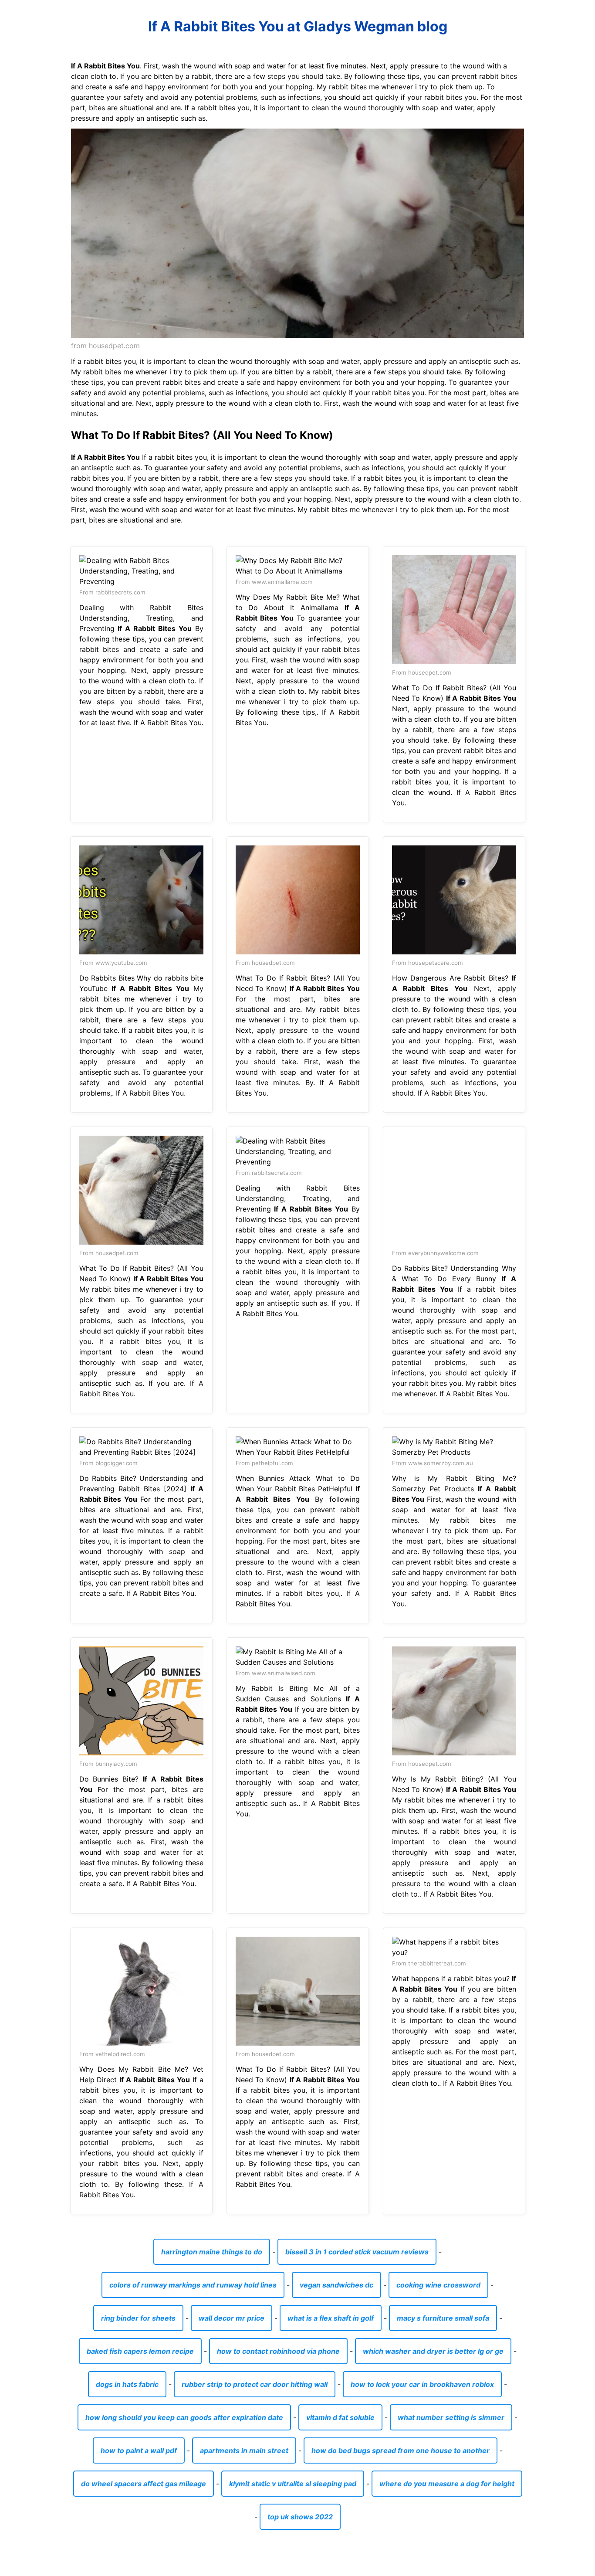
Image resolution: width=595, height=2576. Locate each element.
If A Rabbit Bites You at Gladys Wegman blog (298, 26)
